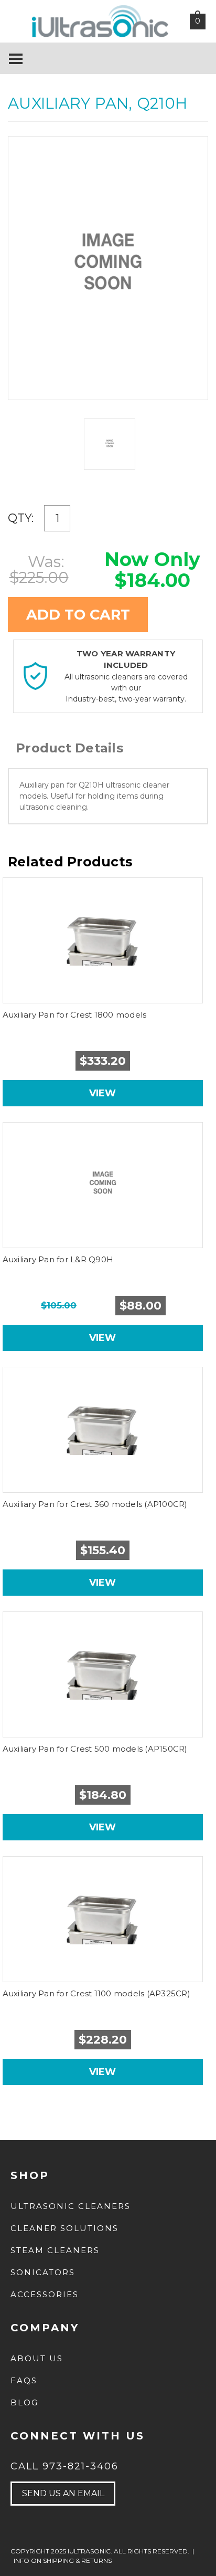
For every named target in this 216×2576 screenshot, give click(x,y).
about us (37, 2358)
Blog (24, 2402)
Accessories (45, 2294)
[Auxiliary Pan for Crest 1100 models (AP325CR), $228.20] (103, 1919)
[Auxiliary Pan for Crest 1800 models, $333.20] (103, 940)
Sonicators (43, 2272)
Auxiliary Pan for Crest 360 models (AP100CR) (95, 1504)
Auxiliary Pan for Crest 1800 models (75, 1015)
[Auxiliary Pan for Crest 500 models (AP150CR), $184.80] (103, 1674)
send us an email (63, 2493)
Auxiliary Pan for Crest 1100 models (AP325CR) (96, 1993)
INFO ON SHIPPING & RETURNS (63, 2561)
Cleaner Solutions (64, 2228)
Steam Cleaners (55, 2250)
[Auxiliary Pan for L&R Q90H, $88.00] (103, 1185)
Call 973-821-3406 (64, 2466)
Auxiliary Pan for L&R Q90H (58, 1259)
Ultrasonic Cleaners (71, 2206)
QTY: (21, 518)
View (102, 1093)
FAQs (24, 2380)
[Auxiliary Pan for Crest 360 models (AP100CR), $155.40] (103, 1430)
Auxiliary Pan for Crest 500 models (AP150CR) (95, 1749)
